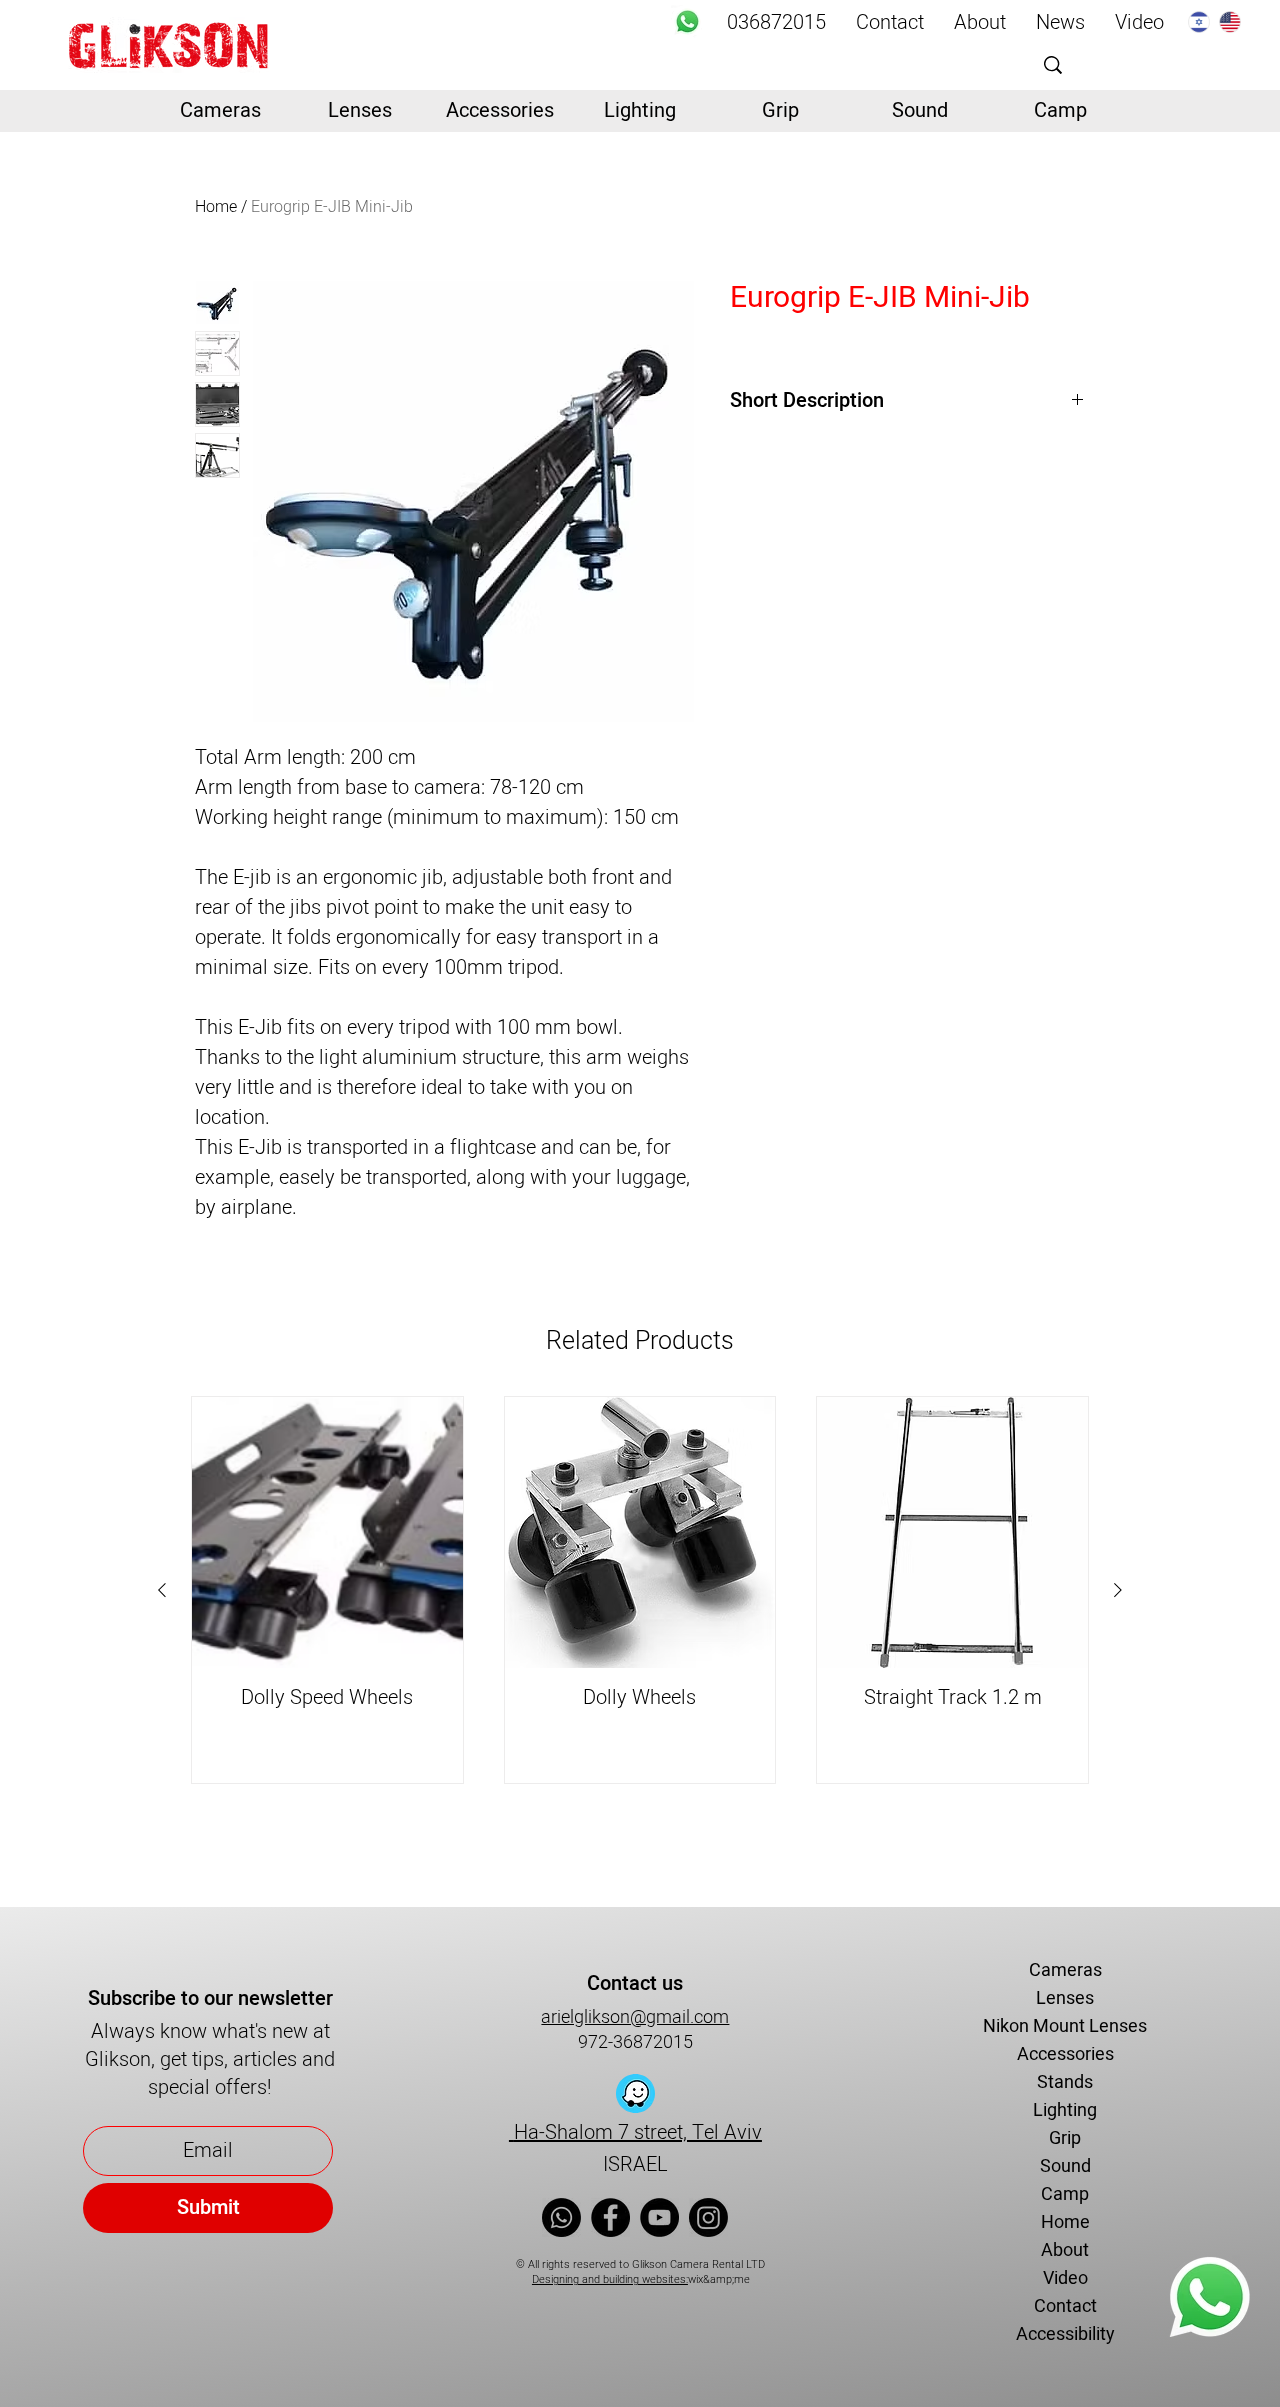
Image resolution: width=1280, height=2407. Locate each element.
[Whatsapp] (687, 21)
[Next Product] (1118, 1590)
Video (1065, 2278)
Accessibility (1065, 2334)
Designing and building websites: (610, 2279)
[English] (1229, 21)
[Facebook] (610, 2217)
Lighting (1065, 2110)
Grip (1065, 2138)
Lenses (1065, 1998)
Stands (1065, 2082)
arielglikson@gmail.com (635, 2017)
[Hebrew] (1199, 21)
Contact (1065, 2306)
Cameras (1065, 1970)
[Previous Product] (162, 1590)
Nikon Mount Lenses (1065, 2026)
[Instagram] (708, 2217)
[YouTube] (659, 2217)
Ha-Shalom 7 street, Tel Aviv (635, 2132)
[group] (640, 1590)
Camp (1065, 2194)
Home (216, 207)
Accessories (1065, 2054)
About (1065, 2250)
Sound (1065, 2166)
